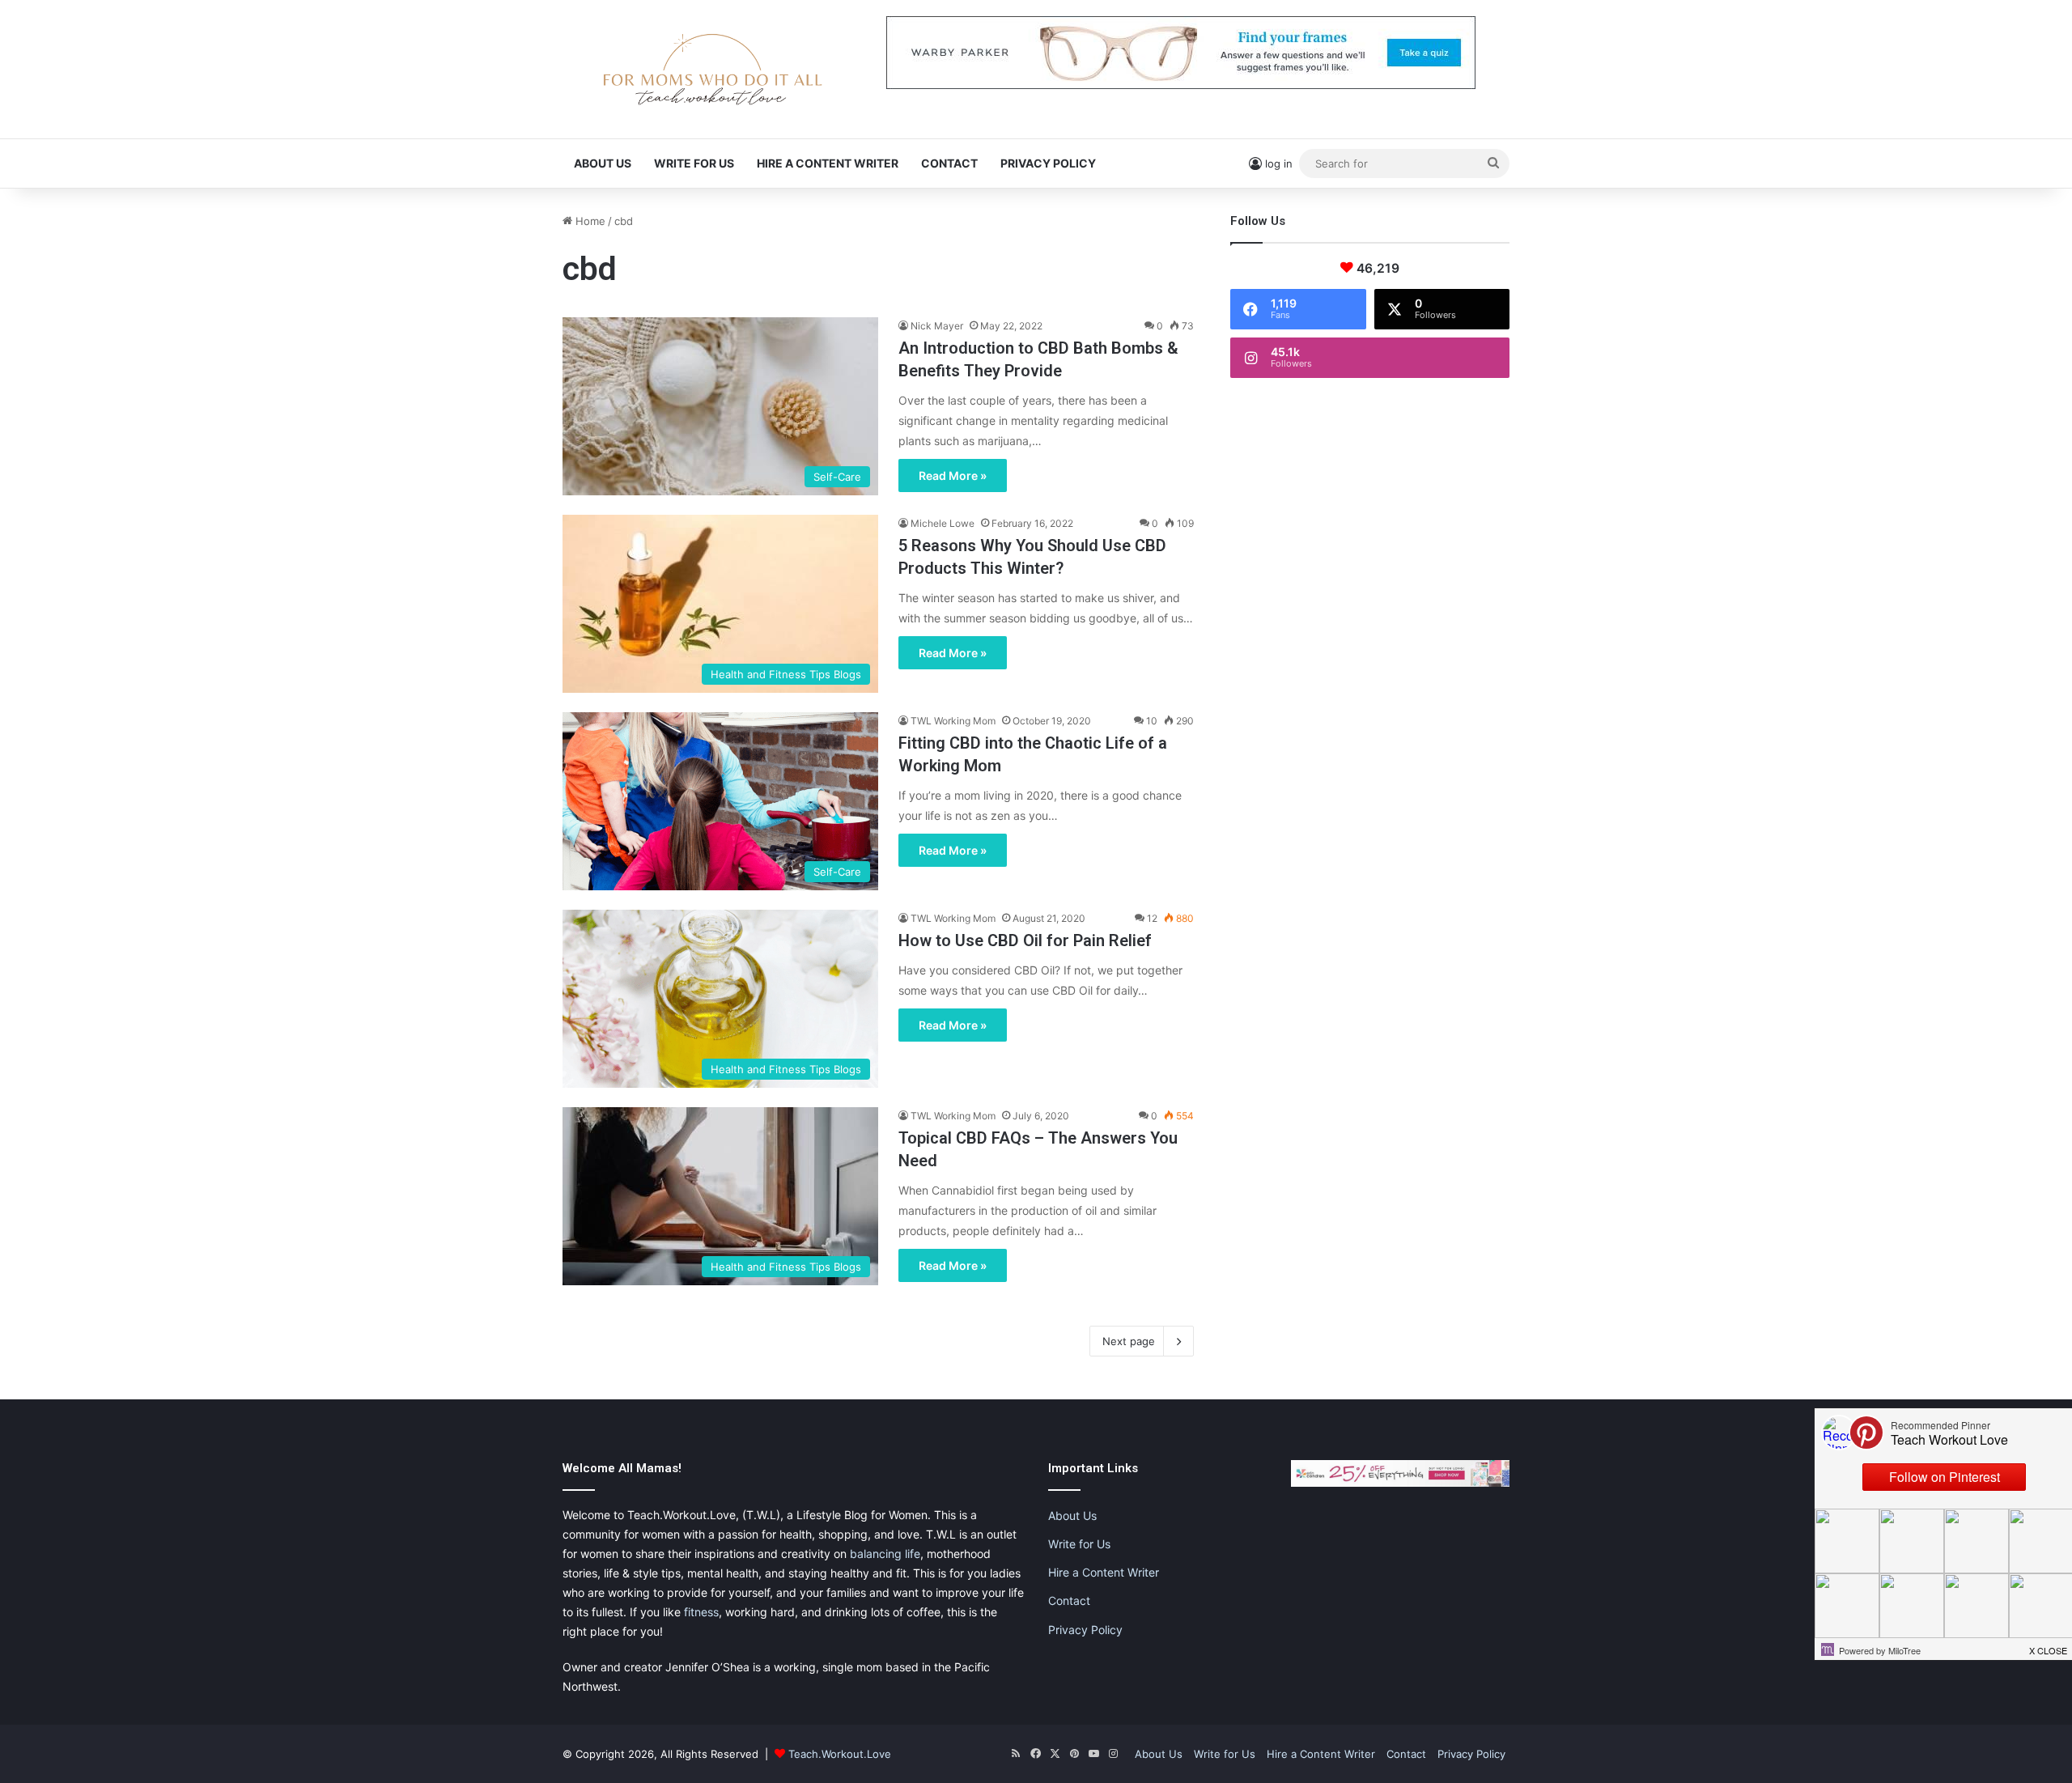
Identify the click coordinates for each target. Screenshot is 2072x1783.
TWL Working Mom (953, 721)
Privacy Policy (1048, 163)
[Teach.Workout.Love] (712, 69)
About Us (603, 163)
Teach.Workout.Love (840, 1754)
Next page (1129, 1341)
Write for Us (694, 163)
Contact (949, 163)
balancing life (885, 1554)
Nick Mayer (937, 326)
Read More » (953, 475)
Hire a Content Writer (828, 163)
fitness (701, 1612)
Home (589, 221)
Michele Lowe (943, 523)
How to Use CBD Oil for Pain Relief (1025, 940)
